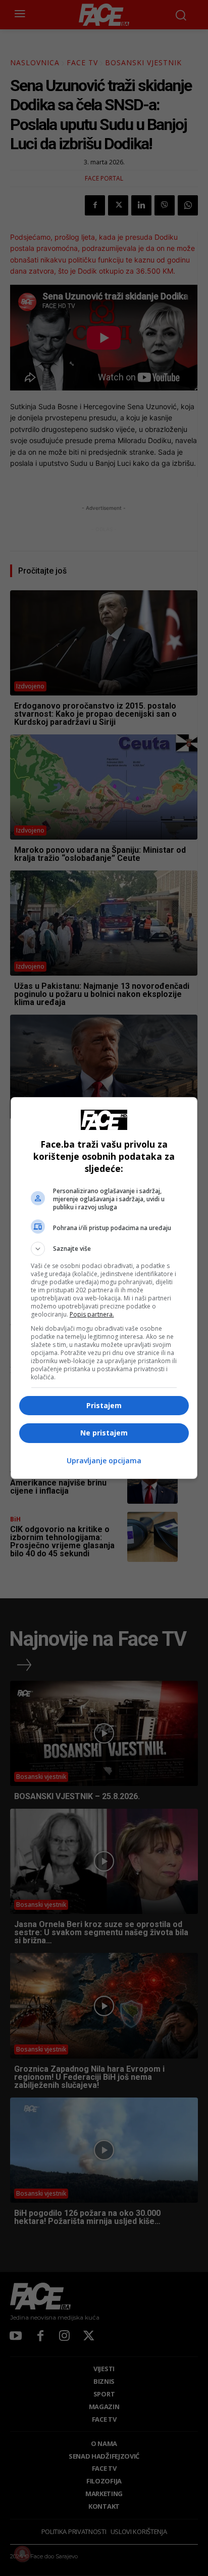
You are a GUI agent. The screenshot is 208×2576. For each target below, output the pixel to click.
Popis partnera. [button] (92, 1314)
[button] (104, 1249)
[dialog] (104, 1288)
